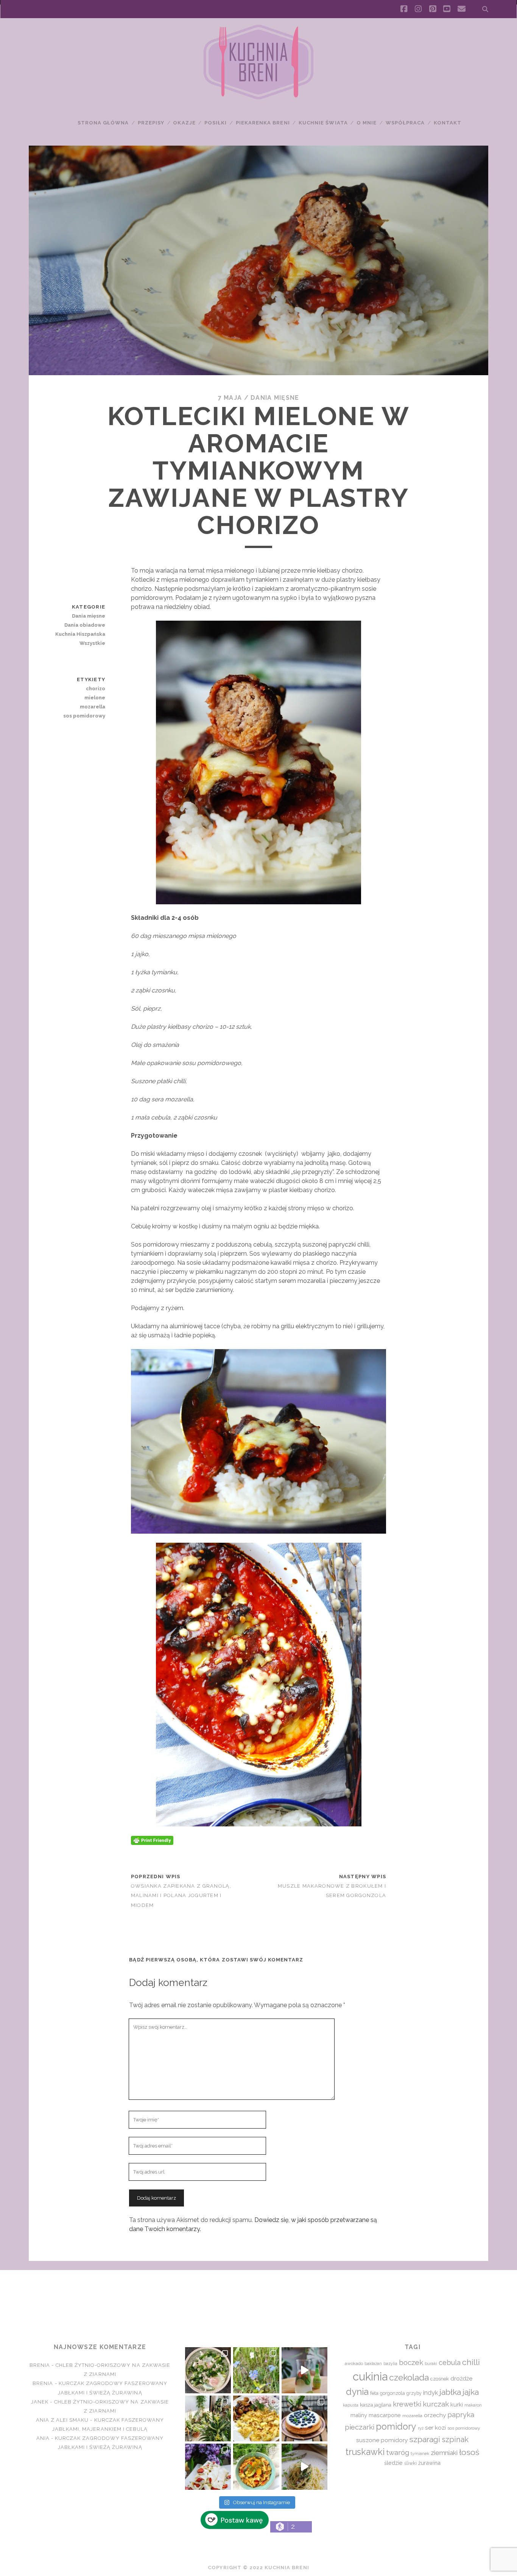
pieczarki (360, 2427)
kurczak (436, 2404)
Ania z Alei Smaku (62, 2420)
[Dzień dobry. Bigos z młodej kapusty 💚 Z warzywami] (256, 2467)
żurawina (429, 2463)
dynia (357, 2392)
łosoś (469, 2452)
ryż (421, 2428)
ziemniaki (444, 2453)
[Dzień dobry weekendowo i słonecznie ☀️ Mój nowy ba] (208, 2418)
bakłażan (373, 2364)
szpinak (455, 2439)
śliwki (410, 2463)
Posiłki (216, 123)
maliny (359, 2415)
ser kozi (435, 2428)
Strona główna (103, 123)
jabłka (450, 2392)
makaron (473, 2405)
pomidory (396, 2427)
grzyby (414, 2393)
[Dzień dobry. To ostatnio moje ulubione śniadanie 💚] (208, 2370)
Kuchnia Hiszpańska (80, 634)
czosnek (440, 2379)
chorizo (96, 689)
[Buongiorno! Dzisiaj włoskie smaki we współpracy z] (304, 2467)
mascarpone (385, 2415)
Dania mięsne (275, 398)
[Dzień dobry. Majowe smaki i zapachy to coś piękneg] (208, 2467)
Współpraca (405, 123)
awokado (354, 2363)
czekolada (409, 2377)
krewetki (407, 2404)
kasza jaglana (376, 2405)
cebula (450, 2362)
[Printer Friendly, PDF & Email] (152, 1840)
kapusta (351, 2405)
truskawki (365, 2452)
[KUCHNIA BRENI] (258, 98)
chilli (471, 2362)
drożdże (461, 2379)
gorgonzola (392, 2393)
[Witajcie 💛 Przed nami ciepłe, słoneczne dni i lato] (304, 2370)
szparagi (425, 2439)
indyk (431, 2393)
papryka (461, 2415)
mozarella (93, 707)
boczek (411, 2362)
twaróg (398, 2452)
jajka (471, 2392)
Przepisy (151, 123)
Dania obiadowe (85, 625)
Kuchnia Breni (258, 2297)
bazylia (390, 2363)
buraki (431, 2364)
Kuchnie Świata (323, 123)
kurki (457, 2404)
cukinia (370, 2376)
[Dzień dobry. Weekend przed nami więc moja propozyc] (304, 2418)
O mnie (367, 123)
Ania (43, 2438)
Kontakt (448, 123)
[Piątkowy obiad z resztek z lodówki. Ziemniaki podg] (256, 2418)
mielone (95, 698)
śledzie (393, 2463)
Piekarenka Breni (263, 123)
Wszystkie (92, 643)
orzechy (435, 2415)
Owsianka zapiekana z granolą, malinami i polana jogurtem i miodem (181, 1895)
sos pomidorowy (84, 716)
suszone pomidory (382, 2440)
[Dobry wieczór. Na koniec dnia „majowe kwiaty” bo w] (256, 2370)
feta (374, 2393)
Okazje (184, 123)
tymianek (420, 2453)
